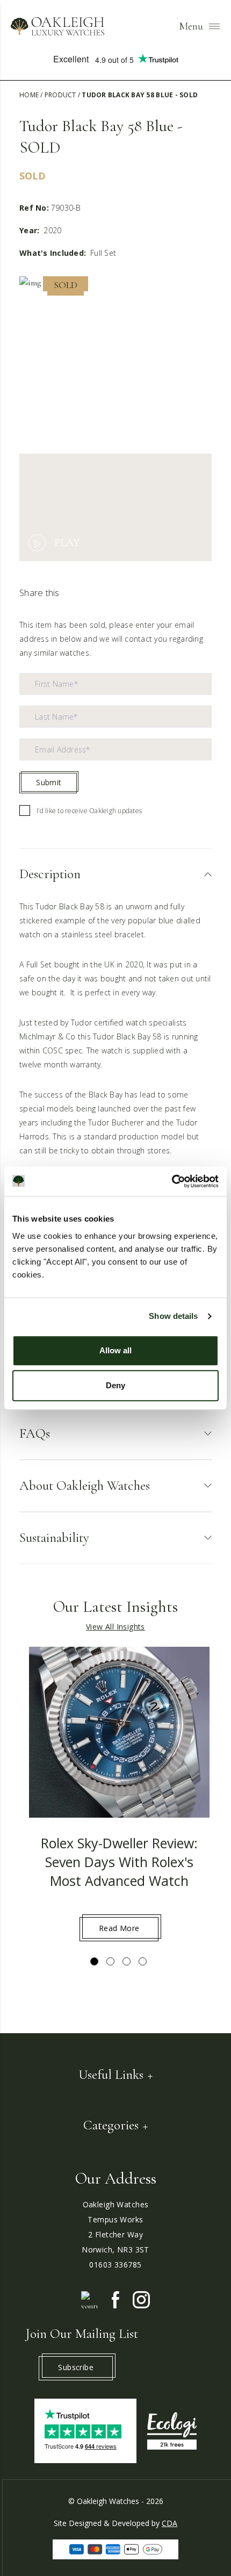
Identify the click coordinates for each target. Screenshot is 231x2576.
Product (60, 95)
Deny (115, 1385)
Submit (49, 782)
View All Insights (115, 1627)
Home (29, 95)
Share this (39, 593)
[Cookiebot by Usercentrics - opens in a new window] (172, 1181)
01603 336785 (115, 2265)
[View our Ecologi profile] (172, 2431)
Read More (119, 1928)
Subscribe (76, 2367)
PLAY (67, 543)
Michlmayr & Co (48, 1036)
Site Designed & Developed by (115, 2523)
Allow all (115, 1350)
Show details (173, 1316)
